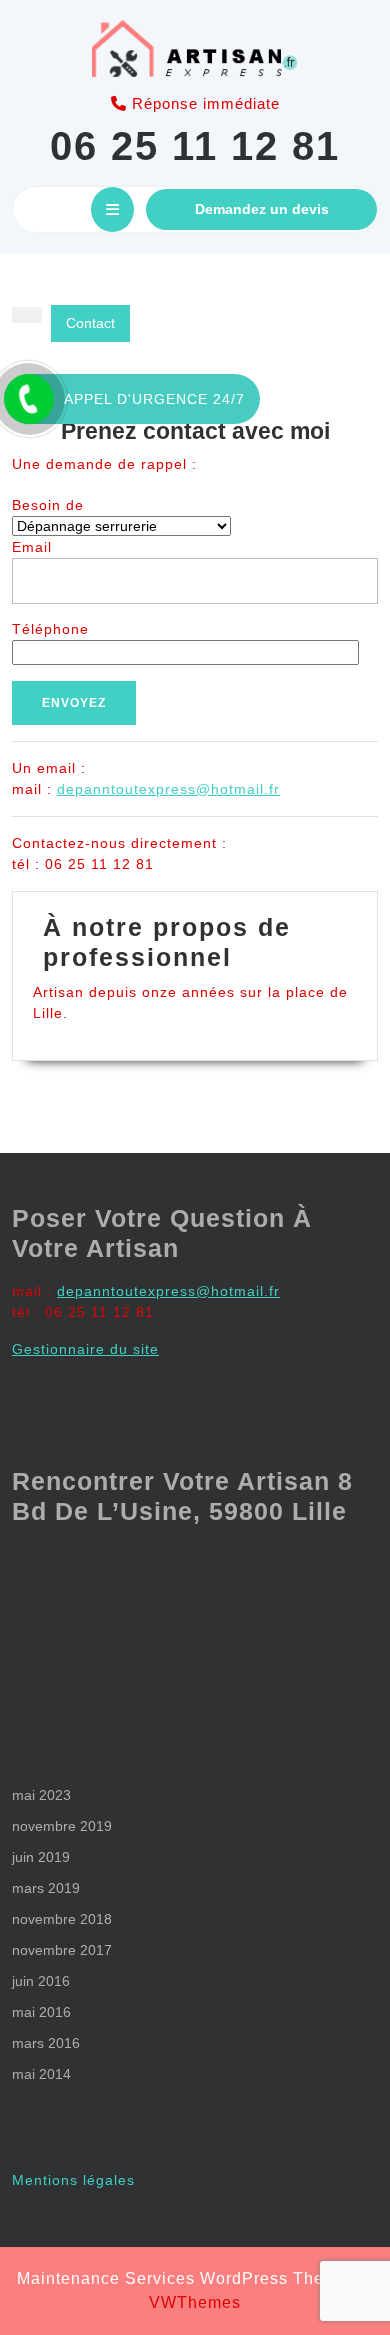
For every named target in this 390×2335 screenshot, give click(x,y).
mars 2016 (46, 2043)
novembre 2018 (62, 1919)
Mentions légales (73, 2180)
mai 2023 (41, 1795)
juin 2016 (41, 1981)
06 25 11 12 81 (195, 146)
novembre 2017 (62, 1950)
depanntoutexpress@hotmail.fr (168, 789)
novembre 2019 (62, 1826)
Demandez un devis (262, 209)
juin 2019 (41, 1857)
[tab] (112, 209)
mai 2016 (41, 2012)
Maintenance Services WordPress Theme (182, 2278)
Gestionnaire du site (85, 1349)
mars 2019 (46, 1888)
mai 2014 (41, 2074)
